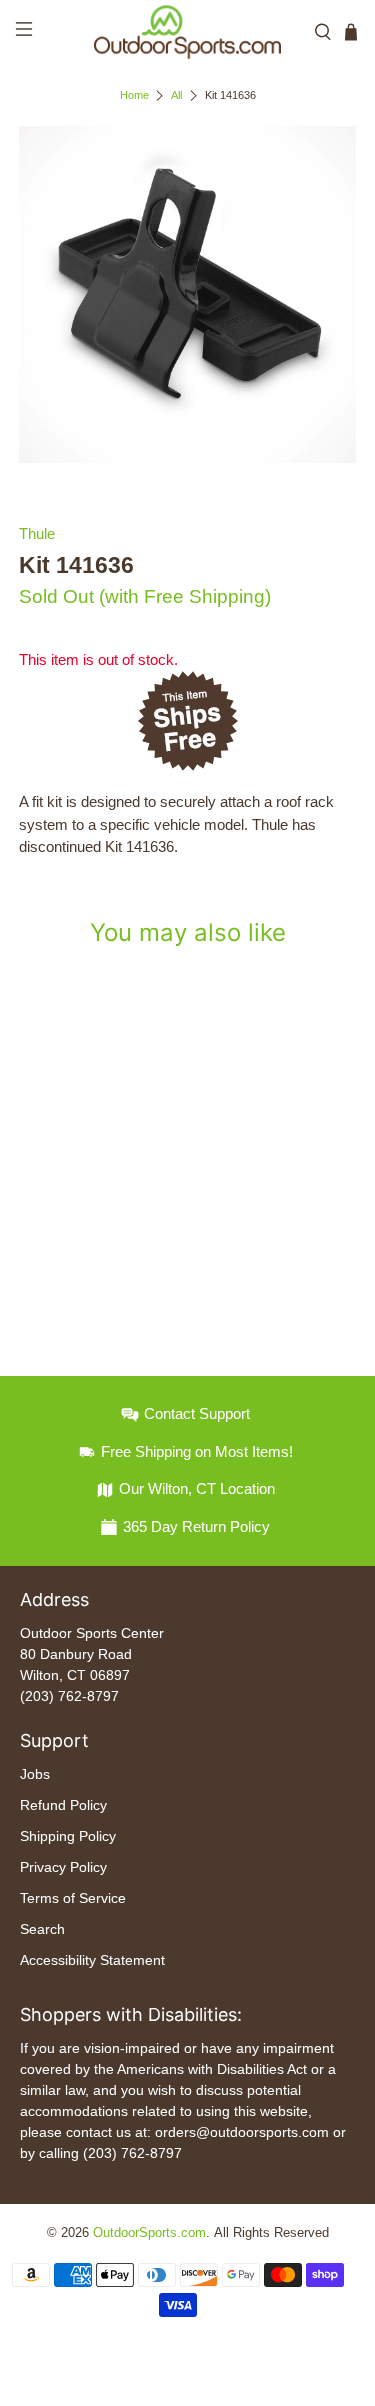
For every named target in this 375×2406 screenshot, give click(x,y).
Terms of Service (73, 1898)
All (176, 95)
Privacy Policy (63, 1867)
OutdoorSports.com (149, 2233)
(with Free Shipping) (185, 596)
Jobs (35, 1774)
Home (134, 95)
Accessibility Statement (92, 1960)
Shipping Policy (68, 1836)
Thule (37, 533)
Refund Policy (63, 1805)
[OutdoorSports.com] (188, 32)
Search (42, 1929)
